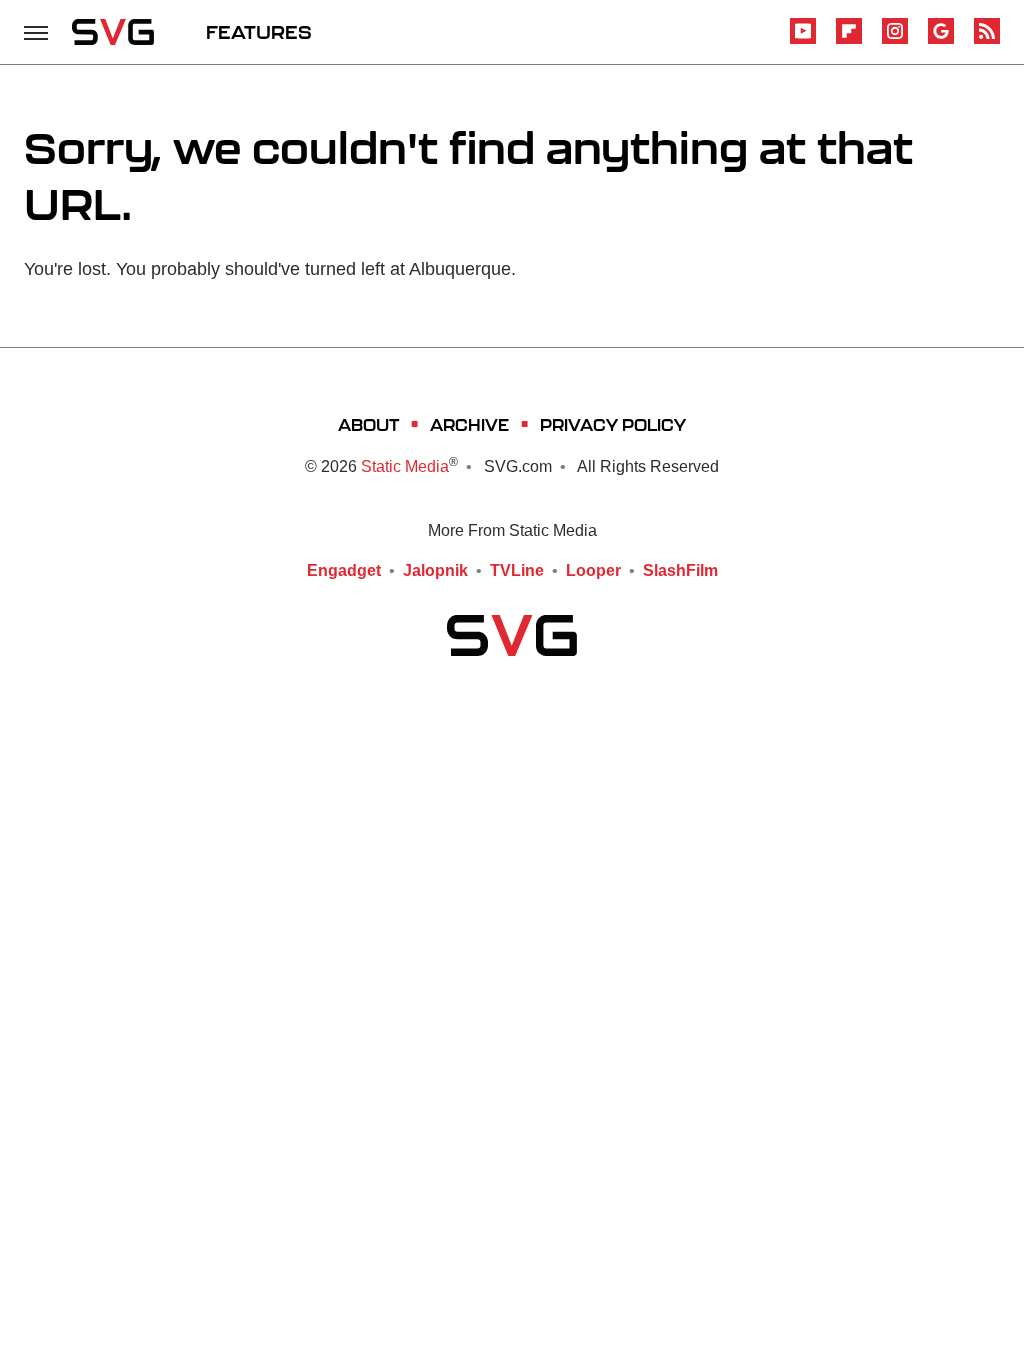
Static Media (405, 466)
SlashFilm (680, 570)
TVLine (517, 570)
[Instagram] (895, 40)
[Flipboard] (849, 40)
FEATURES (259, 32)
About (368, 424)
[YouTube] (803, 40)
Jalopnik (435, 570)
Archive (469, 424)
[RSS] (987, 40)
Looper (593, 570)
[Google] (941, 40)
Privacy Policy (613, 424)
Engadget (344, 570)
